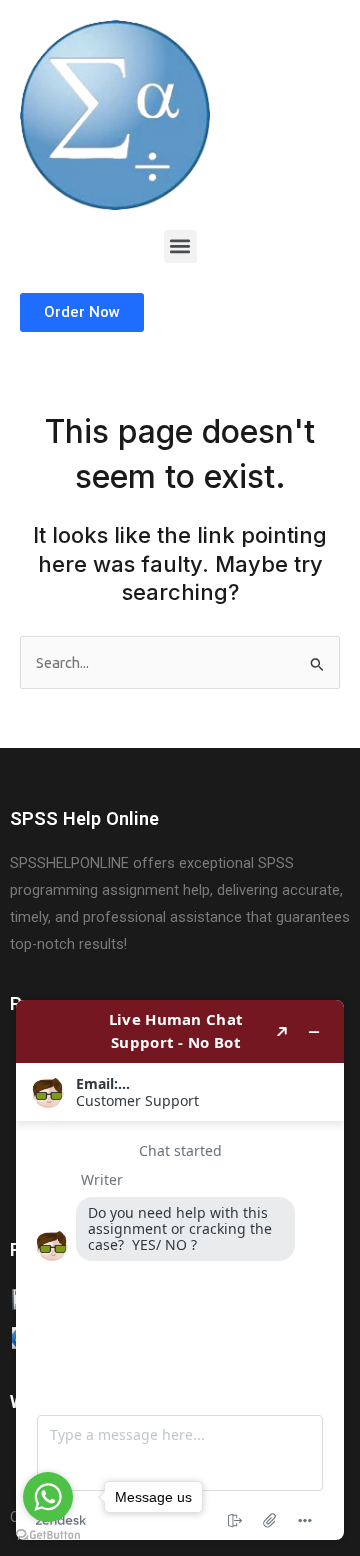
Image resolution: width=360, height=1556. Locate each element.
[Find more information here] (180, 1270)
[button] (180, 246)
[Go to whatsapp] (48, 1497)
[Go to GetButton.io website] (48, 1535)
